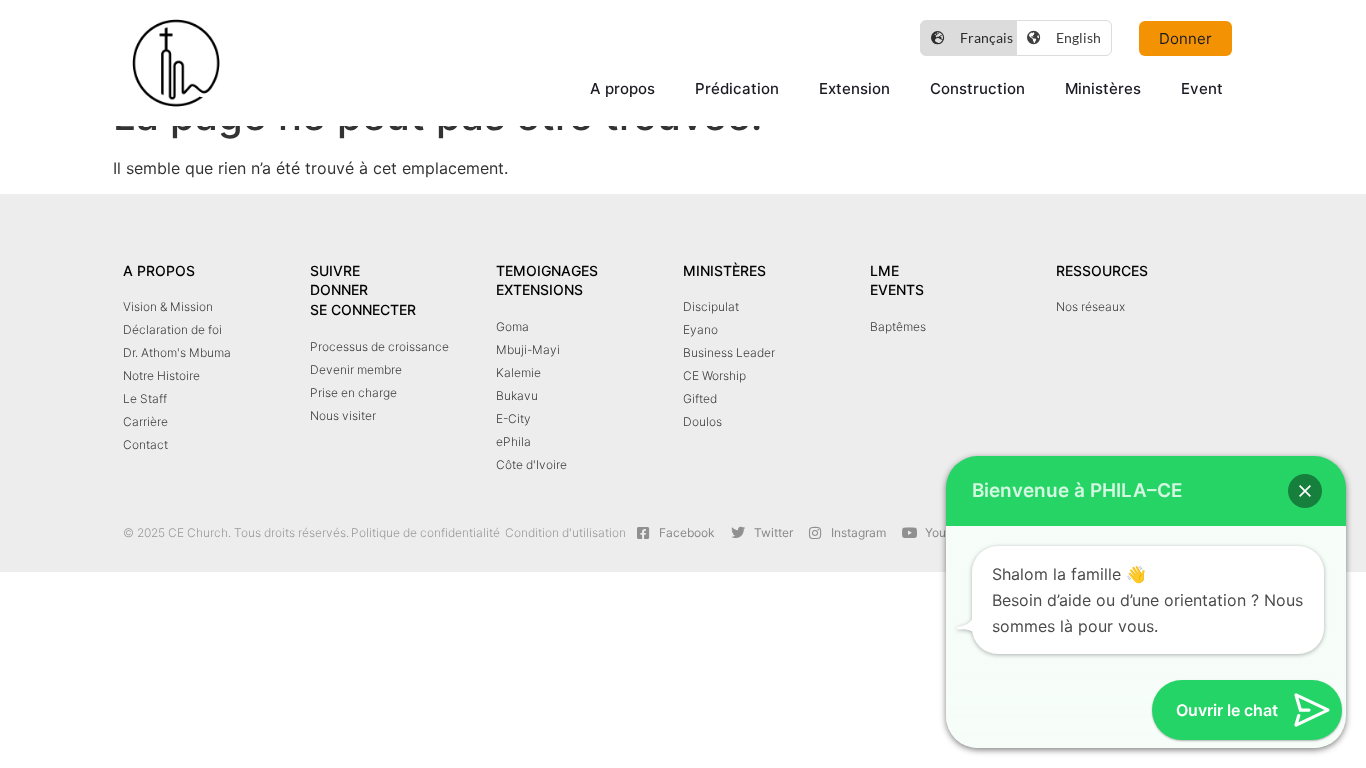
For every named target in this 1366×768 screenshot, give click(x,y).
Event (1202, 88)
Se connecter (363, 309)
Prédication (737, 88)
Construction (977, 88)
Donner (339, 289)
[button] (1305, 491)
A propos (622, 88)
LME (884, 270)
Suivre (335, 270)
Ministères (1103, 88)
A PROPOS (159, 270)
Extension (854, 88)
